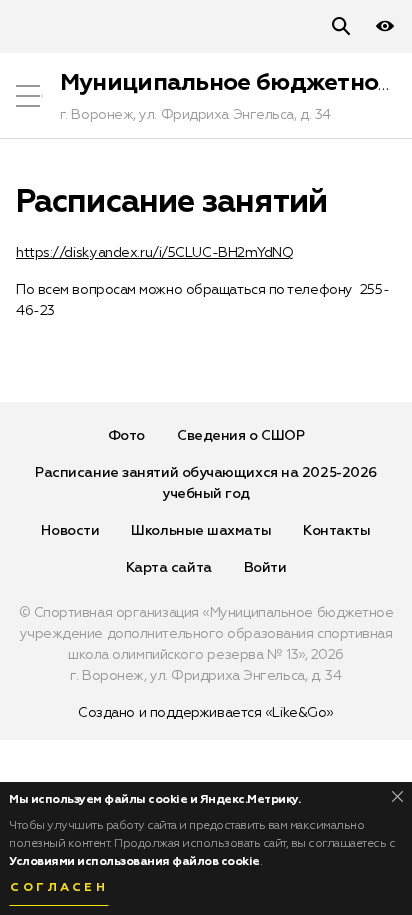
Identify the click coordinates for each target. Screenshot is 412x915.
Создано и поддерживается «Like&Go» (206, 713)
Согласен (59, 888)
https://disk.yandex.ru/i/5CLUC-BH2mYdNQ (154, 253)
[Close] (397, 796)
